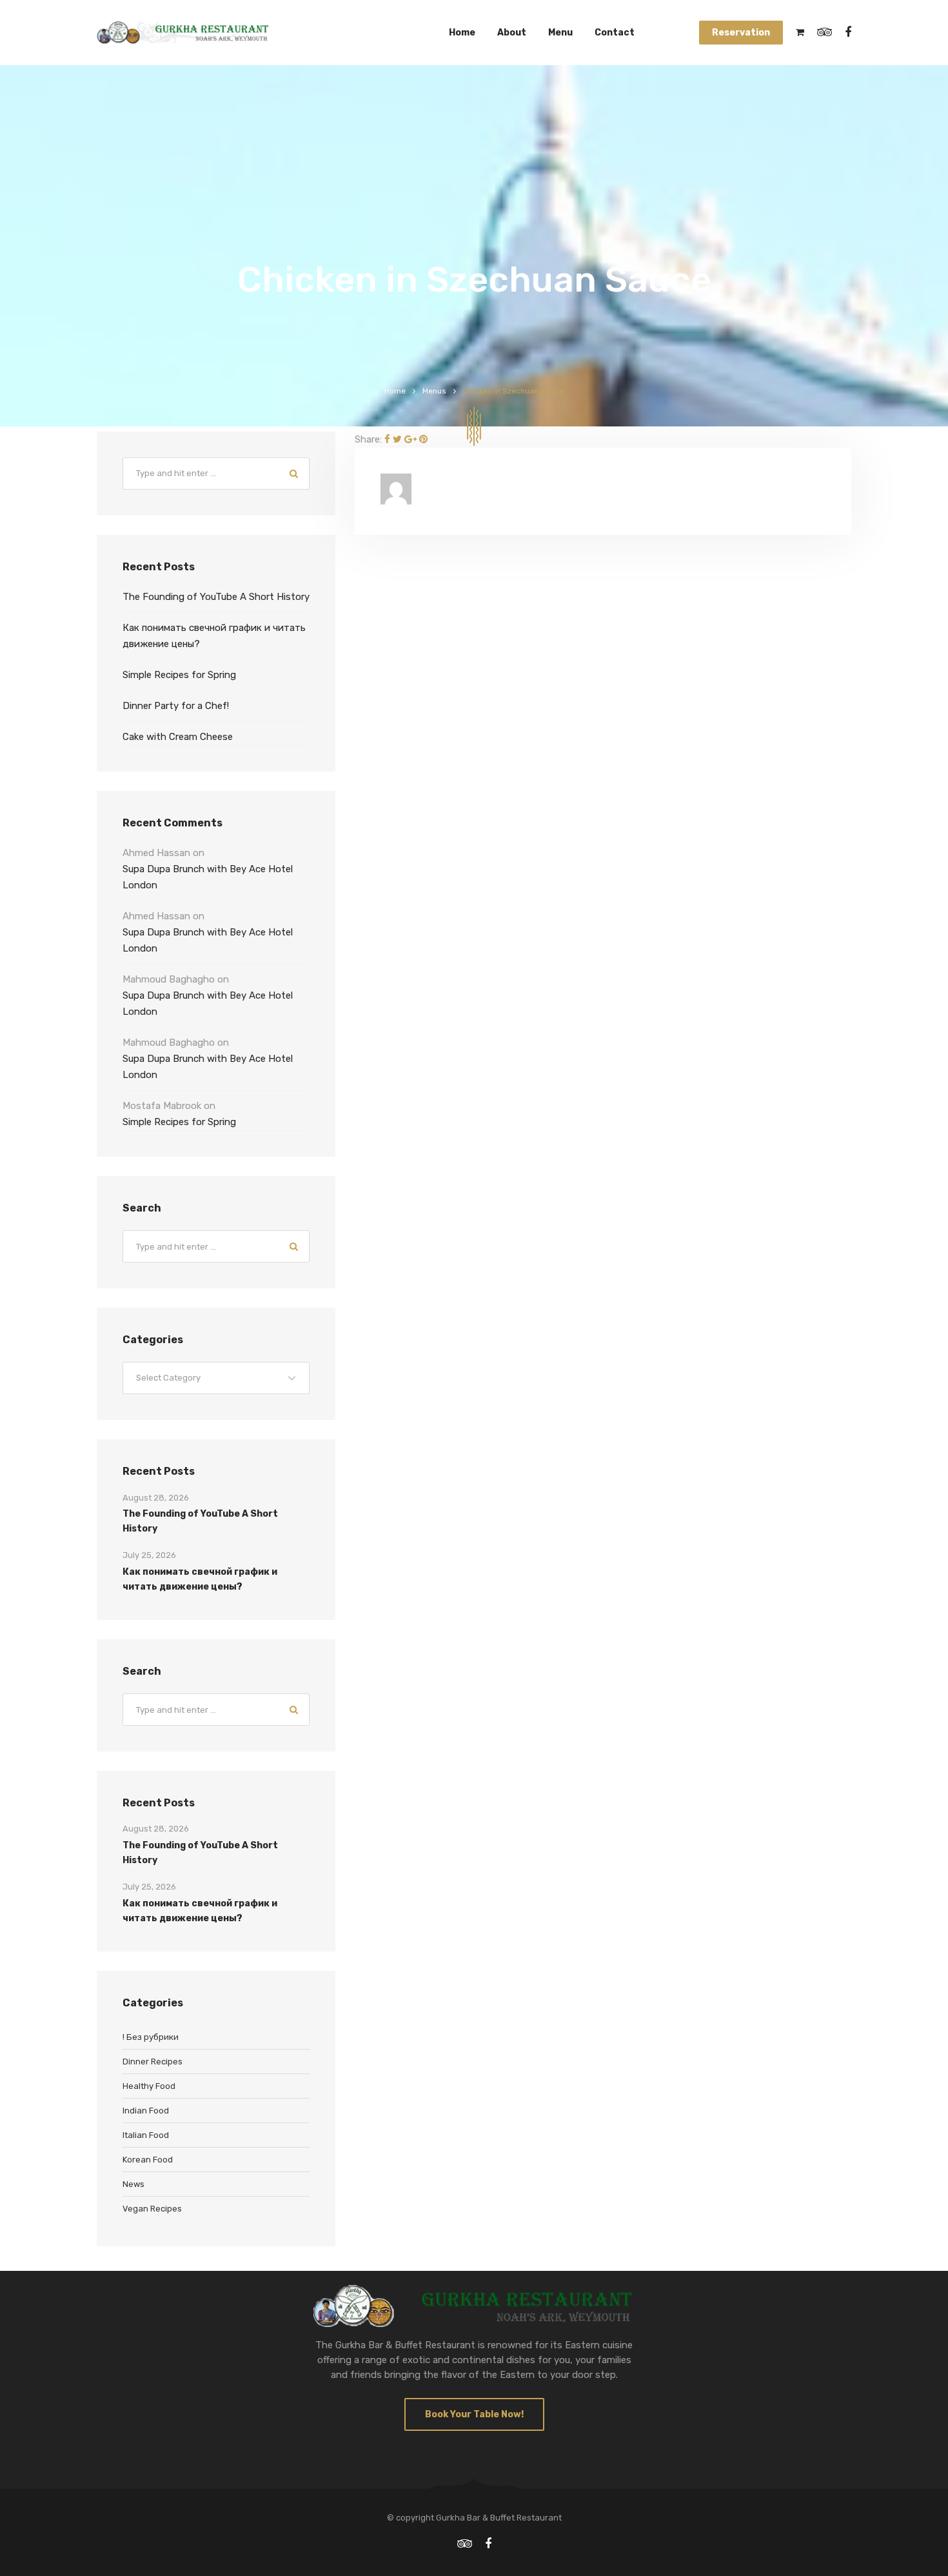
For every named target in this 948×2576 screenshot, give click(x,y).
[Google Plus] (410, 439)
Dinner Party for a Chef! (176, 706)
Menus (434, 391)
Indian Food (146, 2111)
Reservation (741, 33)
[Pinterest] (423, 439)
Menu (560, 33)
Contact (615, 33)
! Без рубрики (151, 2037)
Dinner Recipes (153, 2062)
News (133, 2184)
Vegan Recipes (152, 2209)
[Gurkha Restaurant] (183, 33)
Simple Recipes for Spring (179, 675)
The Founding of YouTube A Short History (216, 597)
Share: (368, 439)
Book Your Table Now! (474, 2414)
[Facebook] (387, 439)
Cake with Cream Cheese (178, 737)
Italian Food (146, 2135)
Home (462, 33)
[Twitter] (397, 439)
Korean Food (148, 2160)
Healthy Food (149, 2086)
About (512, 33)
